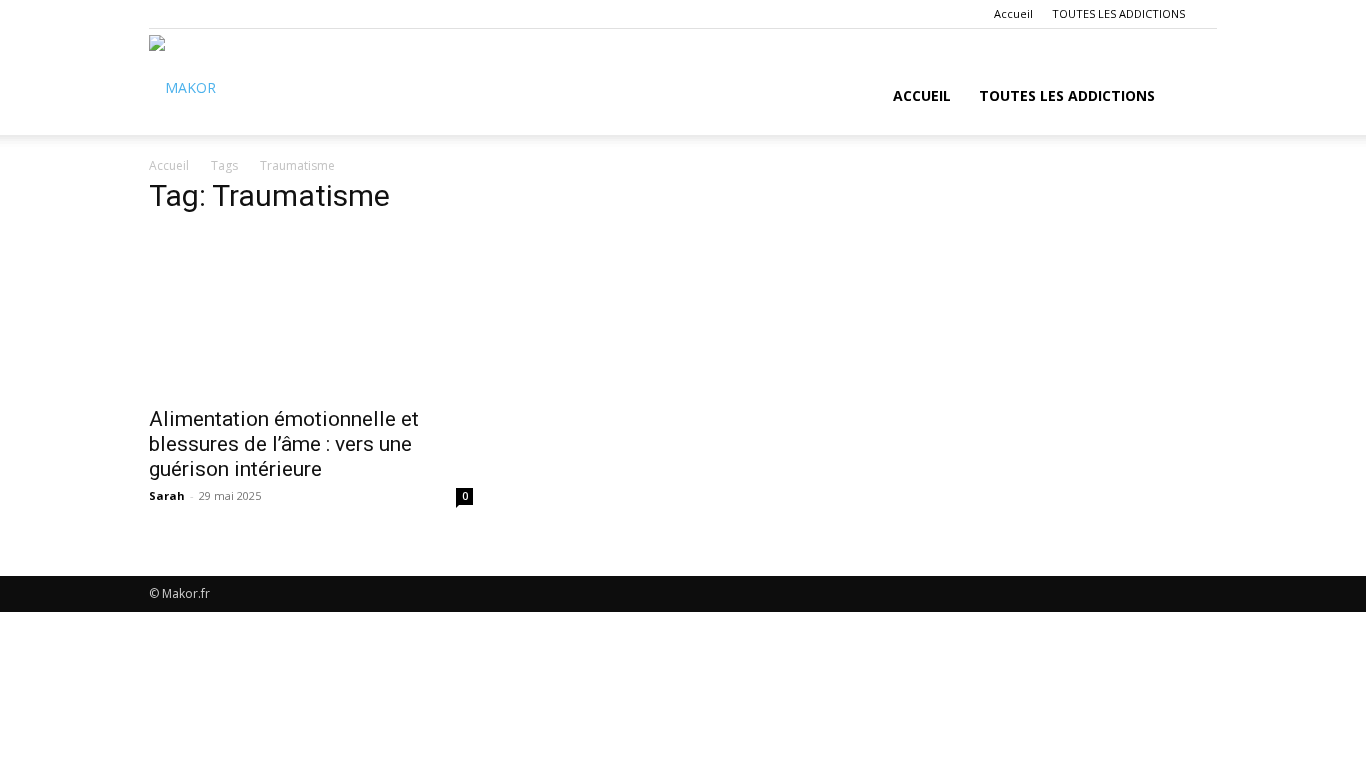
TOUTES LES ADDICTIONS (1118, 13)
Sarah (167, 495)
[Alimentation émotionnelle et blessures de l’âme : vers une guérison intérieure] (311, 314)
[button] (1193, 97)
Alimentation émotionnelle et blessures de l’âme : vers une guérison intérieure (284, 444)
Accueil (1013, 13)
